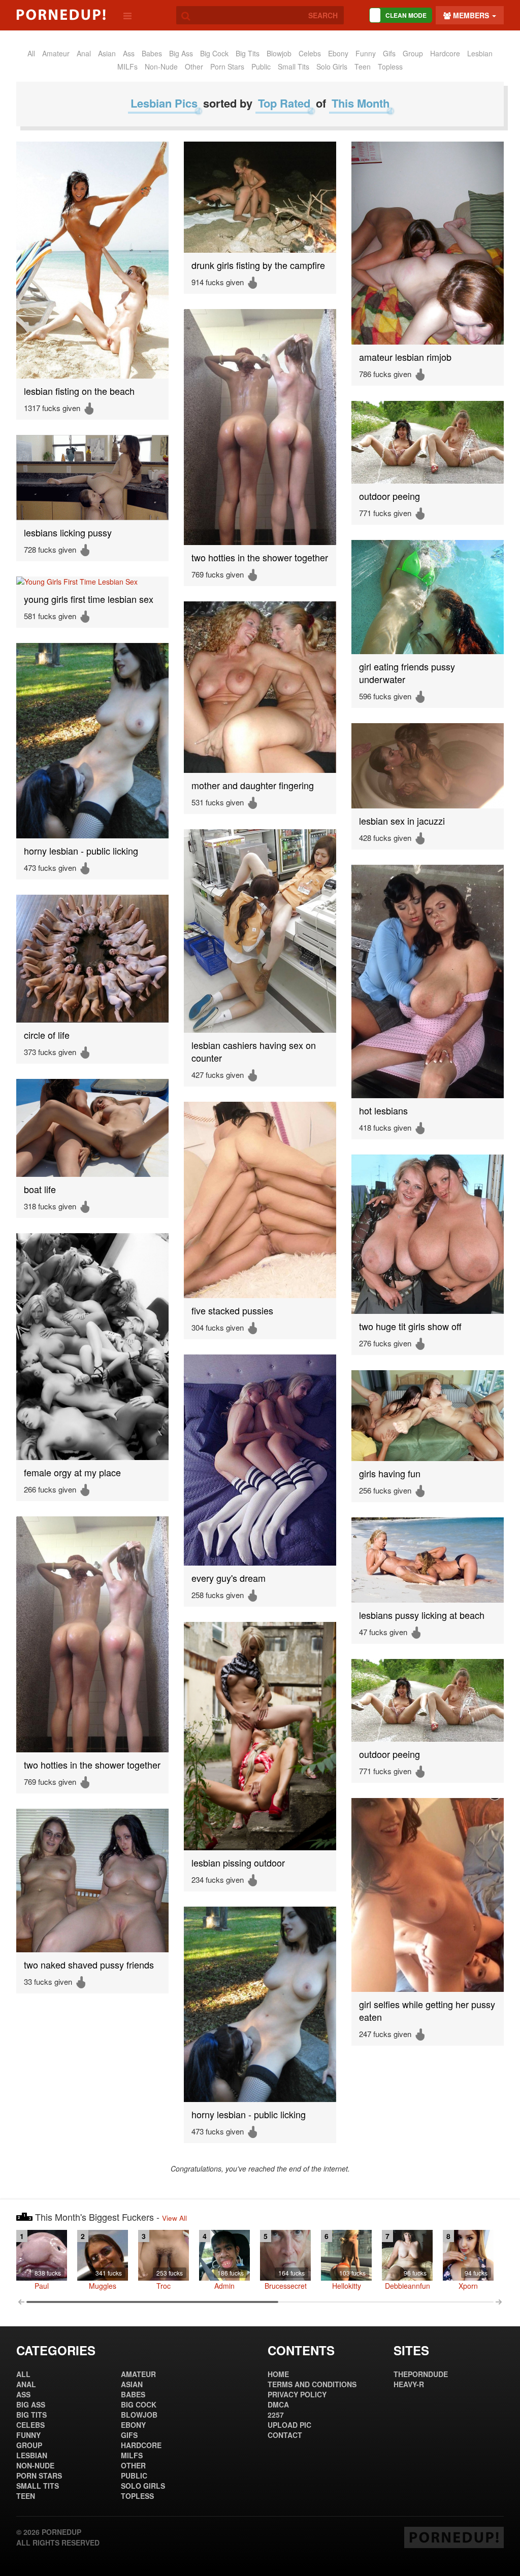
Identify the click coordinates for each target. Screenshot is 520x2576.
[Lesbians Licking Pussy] (92, 478)
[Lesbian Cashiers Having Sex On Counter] (260, 931)
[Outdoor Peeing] (428, 442)
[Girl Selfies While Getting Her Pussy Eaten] (428, 1895)
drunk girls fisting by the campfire (258, 265)
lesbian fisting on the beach (79, 391)
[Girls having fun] (428, 1416)
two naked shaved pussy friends (89, 1965)
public (261, 66)
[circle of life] (92, 959)
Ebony (338, 53)
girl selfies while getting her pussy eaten (427, 2011)
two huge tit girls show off (410, 1326)
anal (84, 53)
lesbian (480, 53)
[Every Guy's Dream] (260, 1460)
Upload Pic (289, 2425)
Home (278, 2374)
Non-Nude (161, 66)
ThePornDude (421, 2374)
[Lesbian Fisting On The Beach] (92, 260)
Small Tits (294, 66)
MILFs (127, 66)
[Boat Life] (92, 1128)
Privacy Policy (297, 2394)
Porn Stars (227, 66)
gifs (389, 53)
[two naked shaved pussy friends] (92, 1880)
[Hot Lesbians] (428, 981)
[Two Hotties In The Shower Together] (260, 427)
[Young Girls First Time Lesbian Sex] (92, 582)
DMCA (278, 2404)
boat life (40, 1189)
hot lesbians (383, 1111)
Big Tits (248, 53)
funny (366, 53)
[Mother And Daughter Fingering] (260, 687)
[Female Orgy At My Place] (92, 1347)
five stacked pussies (232, 1311)
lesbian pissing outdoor (238, 1863)
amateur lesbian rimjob (405, 357)
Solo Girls (332, 66)
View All (174, 2218)
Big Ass (181, 53)
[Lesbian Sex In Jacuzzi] (428, 766)
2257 (276, 2415)
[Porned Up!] (61, 15)
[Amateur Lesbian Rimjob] (428, 243)
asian (107, 53)
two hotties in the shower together (260, 557)
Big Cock (214, 53)
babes (152, 53)
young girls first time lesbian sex (89, 599)
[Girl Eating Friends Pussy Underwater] (428, 597)
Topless (390, 66)
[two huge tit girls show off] (428, 1234)
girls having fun (390, 1473)
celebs (310, 53)
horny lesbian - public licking (81, 851)
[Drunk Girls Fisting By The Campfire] (260, 197)
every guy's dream (229, 1578)
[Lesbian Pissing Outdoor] (260, 1736)
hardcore (445, 53)
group (413, 53)
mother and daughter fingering (253, 785)
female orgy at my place (72, 1472)
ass (129, 53)
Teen (363, 66)
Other (194, 66)
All (31, 53)
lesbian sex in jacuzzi (402, 821)
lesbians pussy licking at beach (422, 1615)
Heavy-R (409, 2384)
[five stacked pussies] (260, 1200)
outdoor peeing (389, 496)
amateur (56, 53)
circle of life (47, 1035)
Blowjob (279, 53)
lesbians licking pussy (68, 533)
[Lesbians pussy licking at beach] (428, 1560)
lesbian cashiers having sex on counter (254, 1052)
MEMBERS (471, 15)
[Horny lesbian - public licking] (92, 741)
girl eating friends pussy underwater (407, 673)
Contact (285, 2435)
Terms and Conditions (312, 2384)
